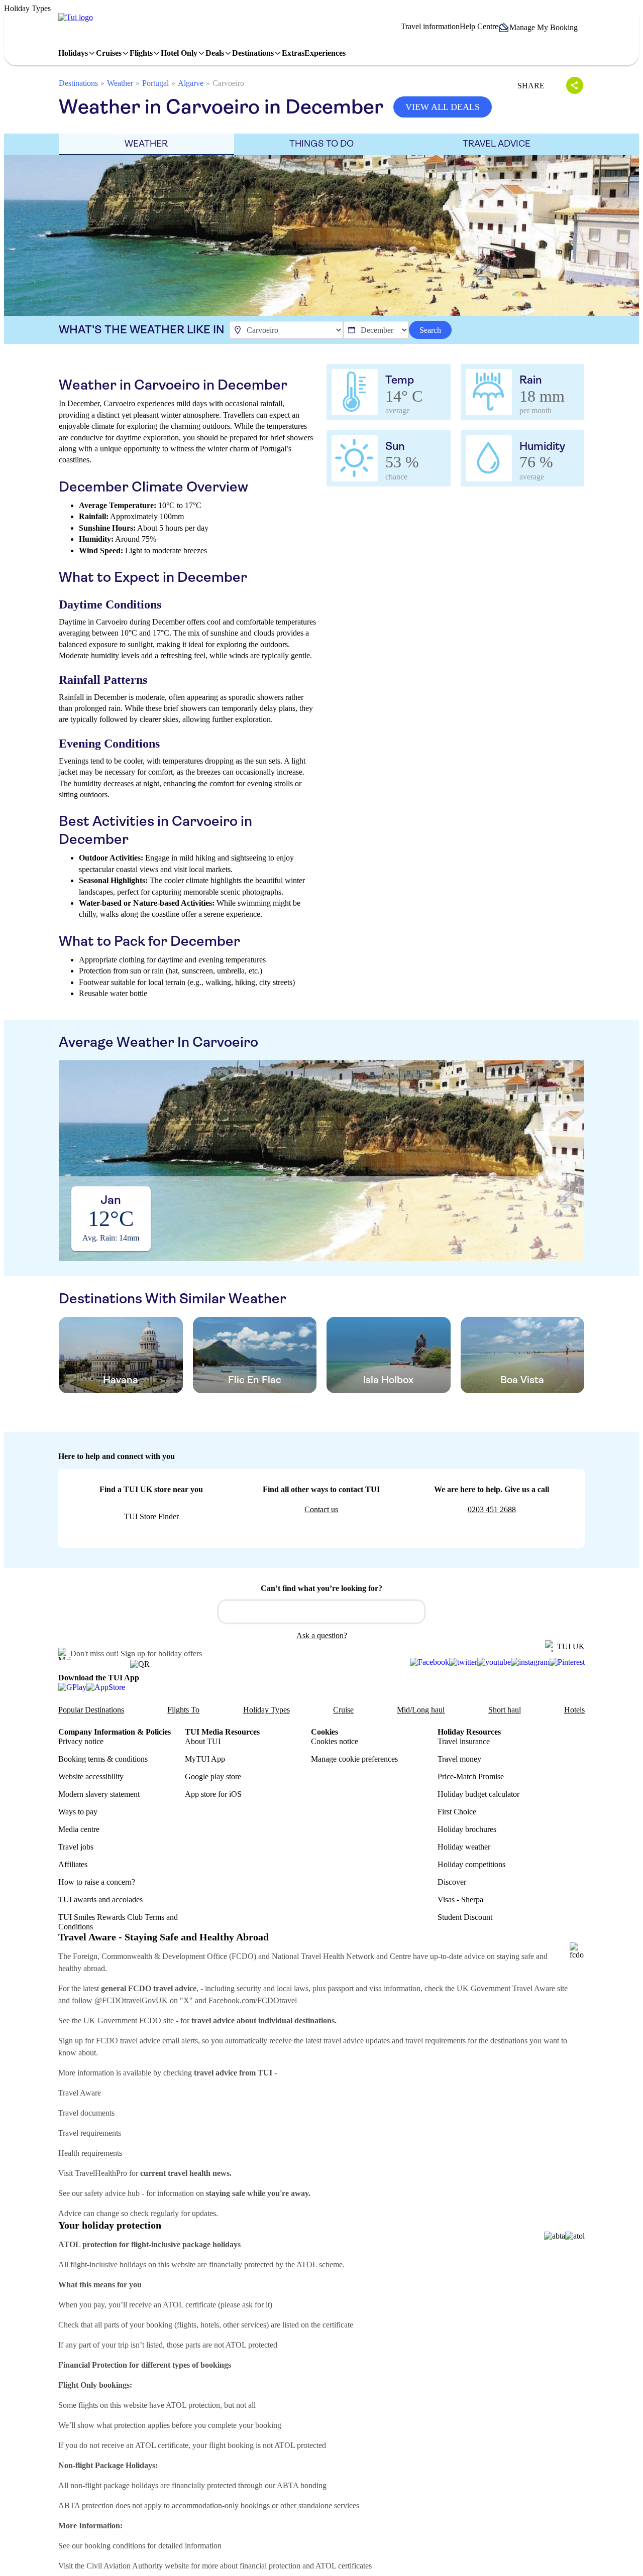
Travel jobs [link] (76, 1847)
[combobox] (321, 1612)
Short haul (505, 1710)
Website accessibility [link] (91, 1776)
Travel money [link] (459, 1759)
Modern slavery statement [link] (99, 1794)
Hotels (574, 1710)
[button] (542, 28)
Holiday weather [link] (464, 1847)
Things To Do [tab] (321, 144)
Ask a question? (322, 1635)
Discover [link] (452, 1882)
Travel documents (86, 2113)
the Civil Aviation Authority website (132, 2566)
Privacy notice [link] (81, 1741)
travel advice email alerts (159, 2041)
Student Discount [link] (465, 1917)
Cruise (343, 1710)
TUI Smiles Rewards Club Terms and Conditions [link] (118, 1922)
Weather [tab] (146, 144)
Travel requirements (90, 2133)
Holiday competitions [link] (471, 1864)
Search (430, 330)
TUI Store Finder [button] (151, 1516)
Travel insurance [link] (464, 1741)
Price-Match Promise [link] (471, 1776)
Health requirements (90, 2153)
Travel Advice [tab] (497, 144)
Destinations (78, 83)
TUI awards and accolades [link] (100, 1899)
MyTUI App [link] (205, 1759)
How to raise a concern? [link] (97, 1882)
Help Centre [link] (479, 26)
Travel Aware (80, 2093)
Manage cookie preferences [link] (354, 1759)
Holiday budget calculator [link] (478, 1794)
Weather (120, 83)
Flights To (183, 1710)
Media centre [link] (79, 1829)
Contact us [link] (321, 1509)
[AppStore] (106, 1687)
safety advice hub (112, 2193)
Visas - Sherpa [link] (460, 1899)
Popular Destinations (91, 1710)
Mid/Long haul (421, 1710)
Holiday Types (266, 1710)
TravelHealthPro (101, 2173)
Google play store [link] (213, 1776)
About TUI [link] (203, 1741)
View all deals (443, 107)
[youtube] (494, 1662)
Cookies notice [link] (335, 1741)
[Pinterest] (567, 1662)
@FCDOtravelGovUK (131, 2000)
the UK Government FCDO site (123, 2020)
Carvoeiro (228, 83)
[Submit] (231, 1607)
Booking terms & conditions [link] (103, 1759)
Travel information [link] (430, 26)
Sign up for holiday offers (161, 1653)
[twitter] (463, 1662)
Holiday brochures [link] (467, 1829)
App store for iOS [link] (213, 1794)
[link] (76, 18)
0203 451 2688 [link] (492, 1509)
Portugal (155, 83)
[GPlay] (72, 1687)
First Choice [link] (457, 1812)
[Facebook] (430, 1662)
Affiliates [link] (73, 1864)
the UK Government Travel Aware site (506, 1988)
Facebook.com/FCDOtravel (253, 2000)
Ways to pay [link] (78, 1812)
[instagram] (530, 1662)
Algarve (191, 83)
